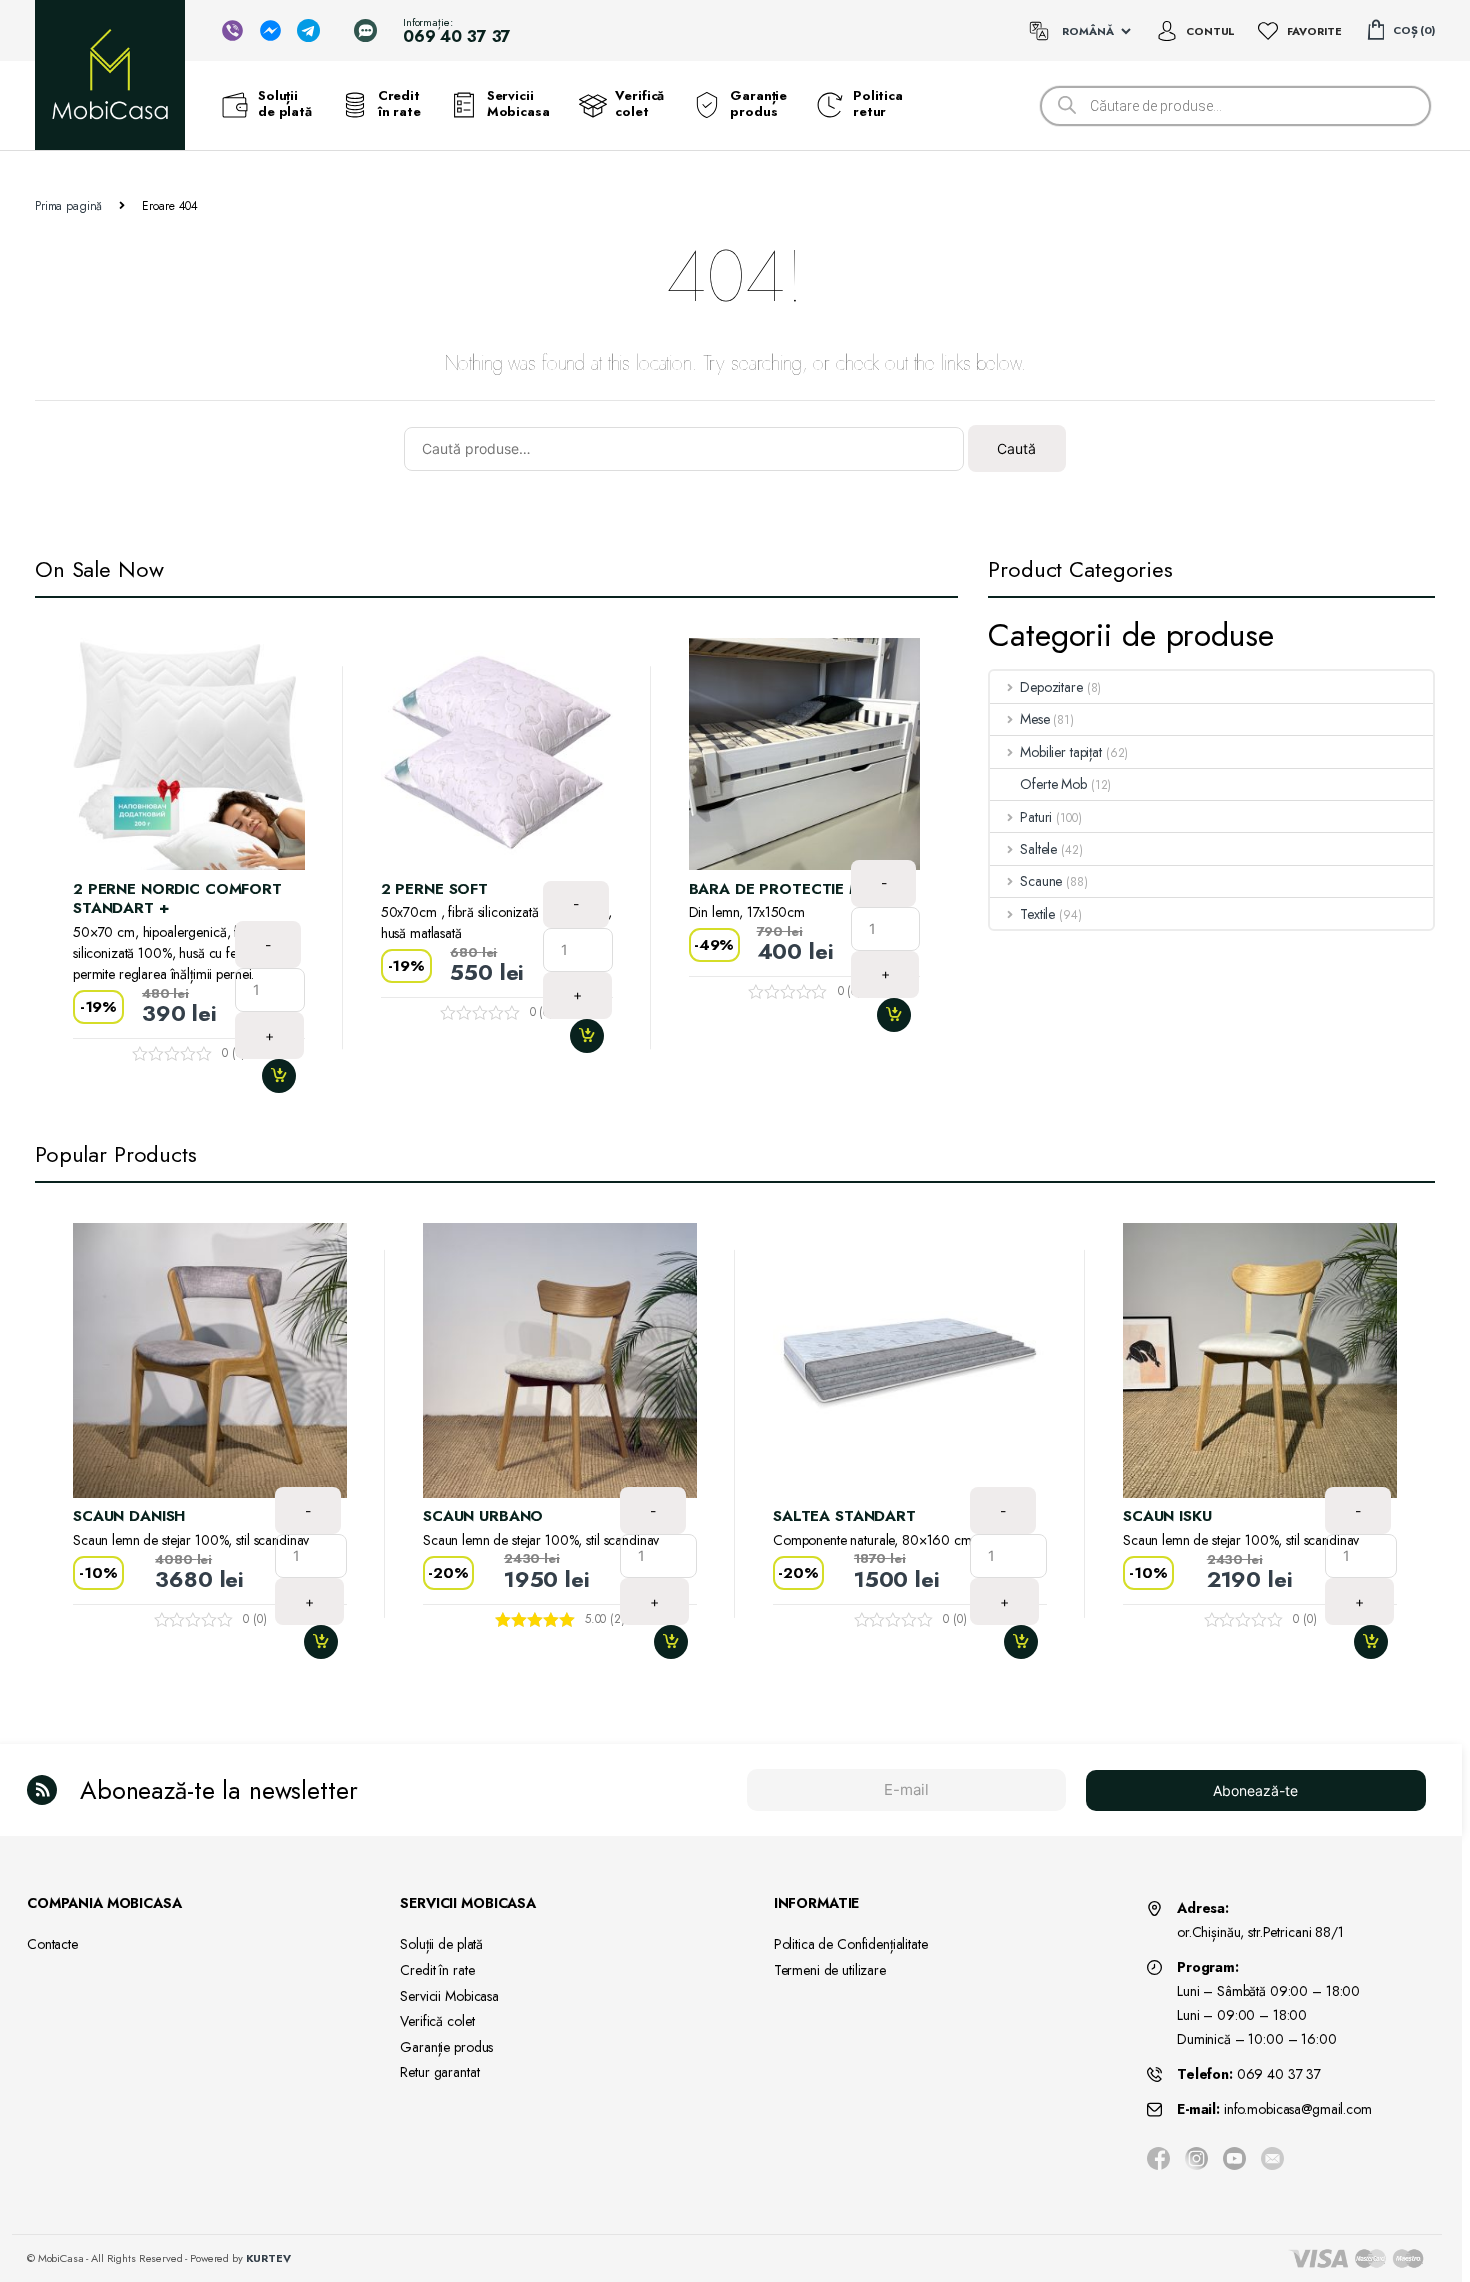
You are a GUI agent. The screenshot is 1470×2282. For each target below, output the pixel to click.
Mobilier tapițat (1061, 752)
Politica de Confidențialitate (851, 1944)
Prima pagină (68, 206)
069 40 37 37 (1279, 2074)
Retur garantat (439, 2072)
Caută (1016, 448)
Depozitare (1051, 687)
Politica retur (878, 104)
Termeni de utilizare (830, 1970)
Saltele (1038, 849)
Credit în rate (399, 104)
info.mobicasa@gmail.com (1298, 2109)
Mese (1034, 719)
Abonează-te (1255, 1790)
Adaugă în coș (287, 1076)
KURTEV (268, 2258)
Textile (1037, 914)
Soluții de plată (285, 104)
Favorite (1314, 31)
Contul (1210, 31)
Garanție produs (758, 104)
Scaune (1041, 881)
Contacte (52, 1944)
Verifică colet (639, 104)
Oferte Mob (1053, 784)
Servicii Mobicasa (518, 104)
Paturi (1036, 817)
